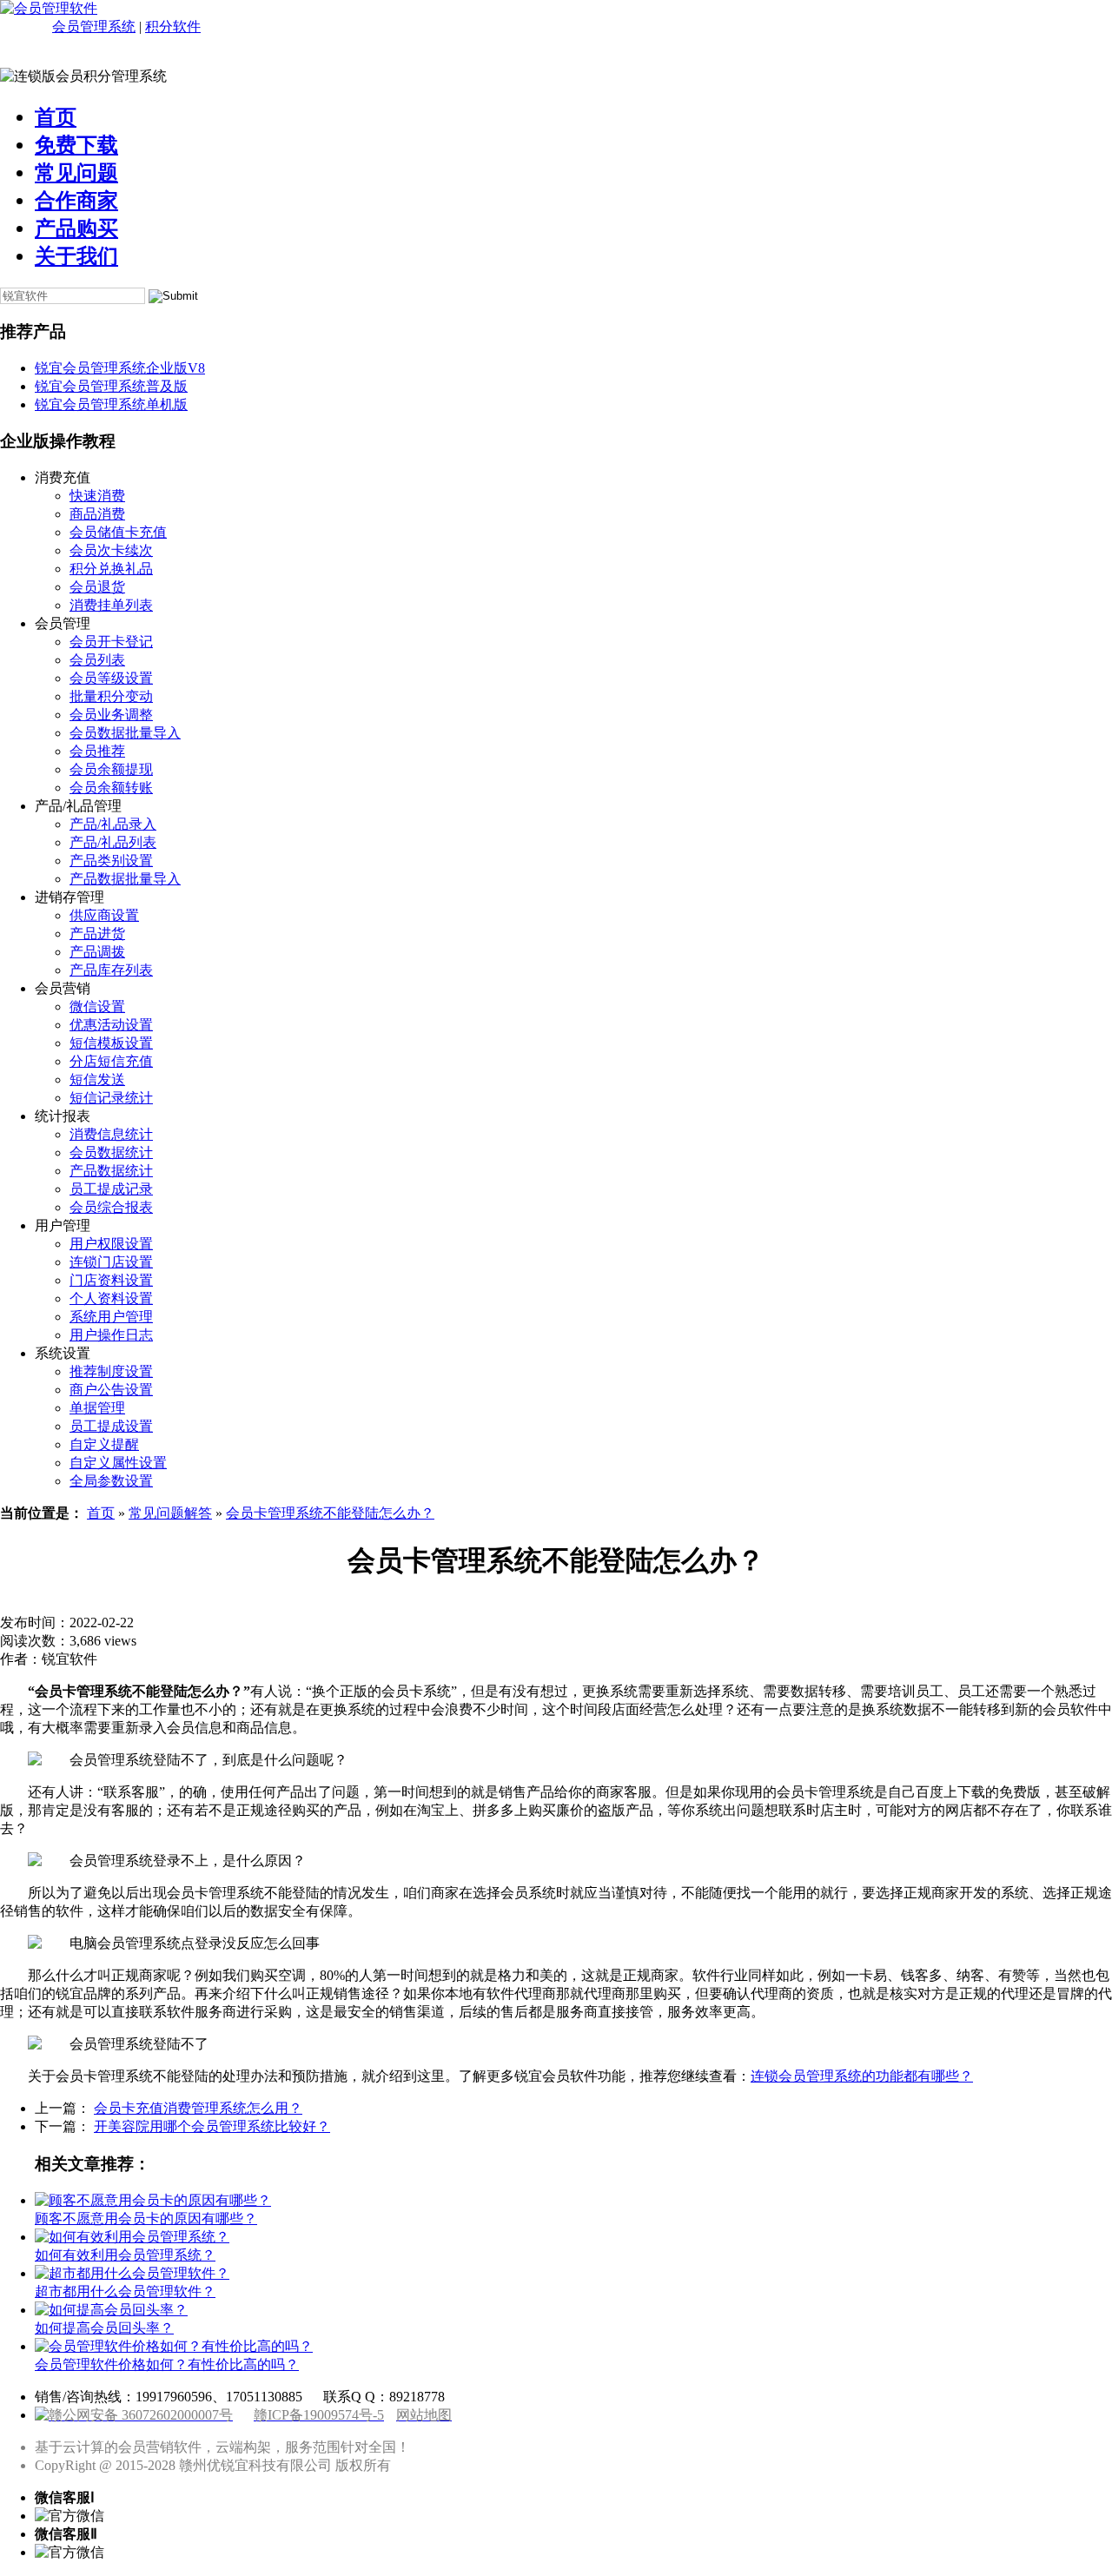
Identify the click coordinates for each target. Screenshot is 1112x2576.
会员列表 (97, 660)
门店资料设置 (111, 1280)
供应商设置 (104, 915)
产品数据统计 (111, 1171)
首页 (56, 117)
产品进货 (97, 934)
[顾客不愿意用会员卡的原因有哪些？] (153, 2200)
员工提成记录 (111, 1189)
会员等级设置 (111, 678)
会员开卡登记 (111, 642)
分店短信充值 (111, 1061)
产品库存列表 (111, 970)
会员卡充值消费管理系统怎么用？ (198, 2108)
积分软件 (173, 26)
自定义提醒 (104, 1444)
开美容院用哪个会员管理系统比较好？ (212, 2126)
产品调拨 (97, 952)
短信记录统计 (111, 1098)
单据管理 (97, 1408)
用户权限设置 (111, 1244)
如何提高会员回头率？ (104, 2328)
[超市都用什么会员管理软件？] (132, 2273)
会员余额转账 (111, 788)
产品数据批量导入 (125, 879)
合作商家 (76, 201)
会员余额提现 (111, 769)
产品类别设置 (111, 861)
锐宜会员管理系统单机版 (111, 404)
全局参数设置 (111, 1481)
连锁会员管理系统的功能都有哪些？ (862, 2076)
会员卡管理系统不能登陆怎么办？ (330, 1513)
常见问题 (76, 173)
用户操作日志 (111, 1335)
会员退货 (97, 587)
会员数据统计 (111, 1152)
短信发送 (97, 1079)
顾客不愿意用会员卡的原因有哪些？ (146, 2218)
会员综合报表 (111, 1207)
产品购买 (76, 228)
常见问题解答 (170, 1513)
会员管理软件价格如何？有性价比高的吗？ (167, 2364)
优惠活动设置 (111, 1025)
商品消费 (97, 514)
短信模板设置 (111, 1043)
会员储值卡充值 (118, 532)
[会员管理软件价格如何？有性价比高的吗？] (174, 2346)
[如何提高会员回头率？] (111, 2310)
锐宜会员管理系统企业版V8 (120, 368)
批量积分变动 (111, 696)
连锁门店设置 (111, 1262)
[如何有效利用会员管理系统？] (132, 2237)
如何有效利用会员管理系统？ (125, 2255)
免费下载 (76, 145)
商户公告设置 (111, 1390)
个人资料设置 (111, 1298)
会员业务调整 (111, 715)
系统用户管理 (111, 1317)
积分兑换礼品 (111, 569)
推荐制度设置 (111, 1371)
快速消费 (97, 496)
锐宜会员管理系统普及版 (111, 386)
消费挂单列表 (111, 605)
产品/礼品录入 (113, 824)
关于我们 (76, 256)
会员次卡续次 (111, 550)
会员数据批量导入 (125, 733)
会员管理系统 (94, 26)
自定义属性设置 (118, 1463)
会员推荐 (97, 751)
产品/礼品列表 (113, 842)
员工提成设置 (111, 1426)
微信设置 (97, 1007)
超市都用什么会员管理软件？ (125, 2291)
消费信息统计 (111, 1134)
